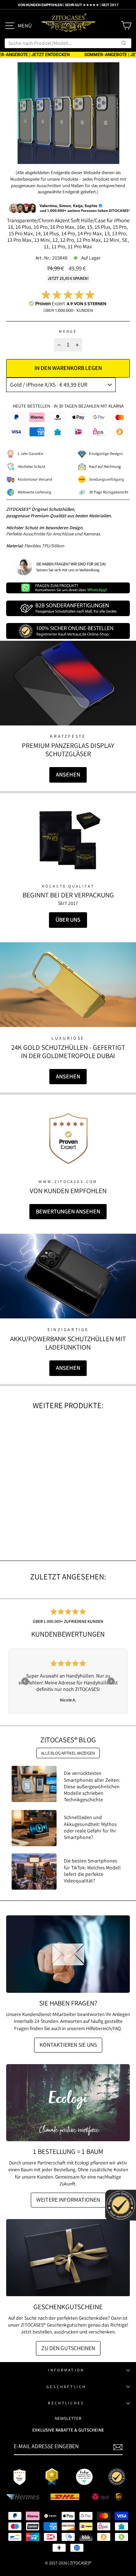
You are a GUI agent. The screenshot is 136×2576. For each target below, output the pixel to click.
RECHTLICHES (66, 2403)
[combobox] (68, 43)
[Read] (68, 840)
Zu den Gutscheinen (68, 2348)
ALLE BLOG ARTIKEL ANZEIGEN (68, 1753)
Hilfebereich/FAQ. (104, 2028)
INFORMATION (66, 2370)
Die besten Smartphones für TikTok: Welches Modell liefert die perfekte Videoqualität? (92, 1871)
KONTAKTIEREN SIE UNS (68, 2045)
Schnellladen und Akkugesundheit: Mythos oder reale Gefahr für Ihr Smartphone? (90, 1827)
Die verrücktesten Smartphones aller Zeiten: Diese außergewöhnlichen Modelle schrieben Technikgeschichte (92, 1786)
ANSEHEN (68, 775)
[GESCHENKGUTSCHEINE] (68, 2258)
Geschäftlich (66, 2387)
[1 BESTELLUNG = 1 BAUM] (68, 2103)
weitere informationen (68, 2200)
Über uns (68, 920)
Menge (68, 331)
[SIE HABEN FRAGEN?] (68, 1954)
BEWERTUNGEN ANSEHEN (68, 1211)
